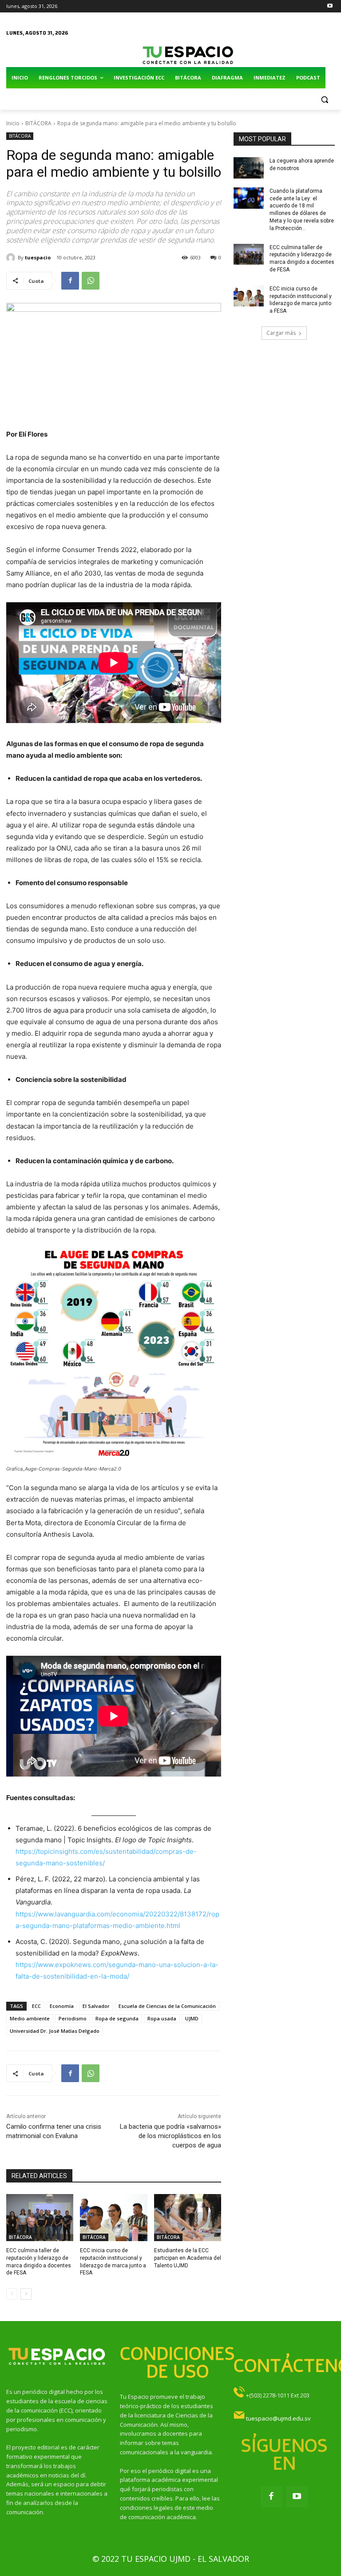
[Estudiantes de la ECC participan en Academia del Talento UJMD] (188, 2218)
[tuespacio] (12, 258)
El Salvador (96, 2006)
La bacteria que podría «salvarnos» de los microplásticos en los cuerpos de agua (170, 2136)
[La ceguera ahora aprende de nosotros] (249, 168)
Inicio (13, 123)
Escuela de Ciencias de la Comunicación (167, 2006)
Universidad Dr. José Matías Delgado (55, 2031)
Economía (62, 2006)
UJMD (192, 2018)
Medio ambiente (30, 2018)
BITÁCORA (38, 123)
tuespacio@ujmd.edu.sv (278, 2418)
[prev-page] (12, 2294)
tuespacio (38, 257)
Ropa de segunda (117, 2018)
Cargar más (281, 333)
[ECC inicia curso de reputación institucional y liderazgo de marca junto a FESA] (113, 2218)
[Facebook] (70, 281)
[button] (324, 99)
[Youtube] (330, 6)
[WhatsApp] (91, 281)
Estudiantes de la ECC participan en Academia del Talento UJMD (188, 2258)
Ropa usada (162, 2018)
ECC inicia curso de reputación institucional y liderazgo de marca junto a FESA (301, 300)
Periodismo (73, 2018)
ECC (36, 2006)
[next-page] (26, 2294)
